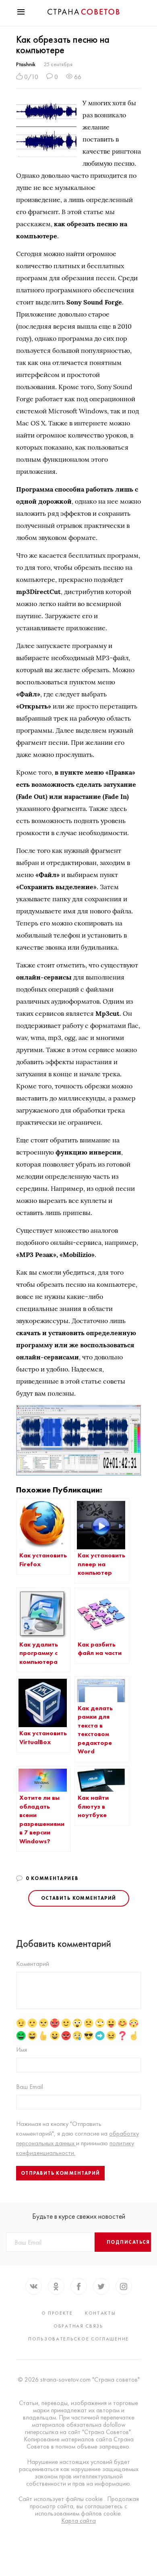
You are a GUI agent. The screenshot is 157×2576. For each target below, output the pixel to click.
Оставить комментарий (79, 1898)
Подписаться (128, 2242)
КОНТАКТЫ (100, 2313)
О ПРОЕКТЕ (57, 2313)
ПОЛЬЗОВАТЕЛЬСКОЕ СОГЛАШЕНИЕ (78, 2339)
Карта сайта (78, 2521)
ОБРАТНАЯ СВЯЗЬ (78, 2326)
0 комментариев (52, 1878)
